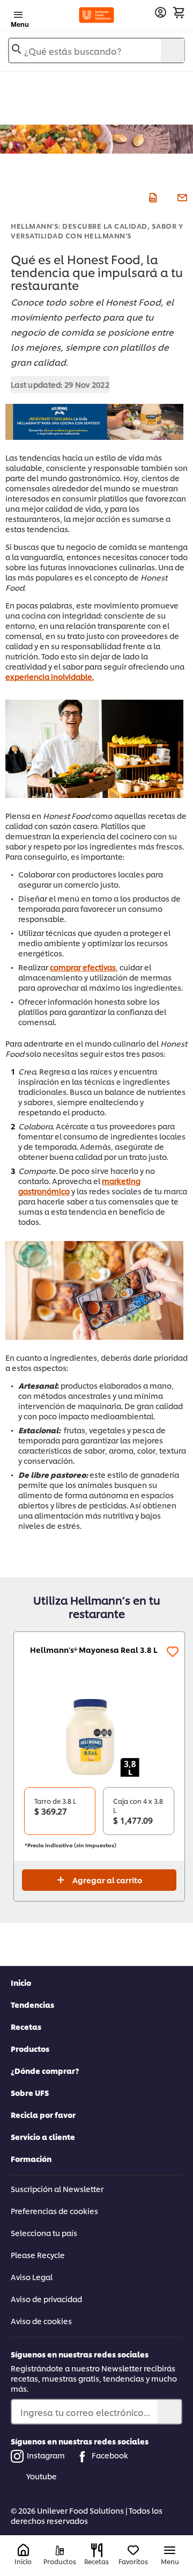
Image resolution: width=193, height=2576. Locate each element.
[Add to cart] (179, 12)
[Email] (181, 197)
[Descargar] (151, 197)
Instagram (46, 2455)
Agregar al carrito (107, 1880)
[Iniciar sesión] (161, 13)
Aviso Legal (32, 2277)
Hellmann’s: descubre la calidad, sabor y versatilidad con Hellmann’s (97, 230)
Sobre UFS (30, 2092)
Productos (30, 2048)
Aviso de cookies (41, 2321)
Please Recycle (38, 2255)
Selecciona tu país (44, 2233)
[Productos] (60, 2550)
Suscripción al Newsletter (57, 2189)
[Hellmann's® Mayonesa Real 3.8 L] (99, 1737)
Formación (31, 2158)
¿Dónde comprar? (45, 2070)
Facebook (110, 2455)
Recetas (26, 2026)
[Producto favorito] (173, 1652)
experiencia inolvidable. (50, 676)
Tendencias (32, 2004)
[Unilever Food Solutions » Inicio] (96, 15)
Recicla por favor (43, 2114)
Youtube (42, 2476)
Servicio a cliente (43, 2136)
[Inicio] (23, 2550)
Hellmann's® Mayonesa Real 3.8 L (94, 1649)
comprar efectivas (83, 967)
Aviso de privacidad (46, 2299)
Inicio (21, 1982)
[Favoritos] (133, 2550)
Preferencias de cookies (54, 2211)
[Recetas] (97, 2550)
